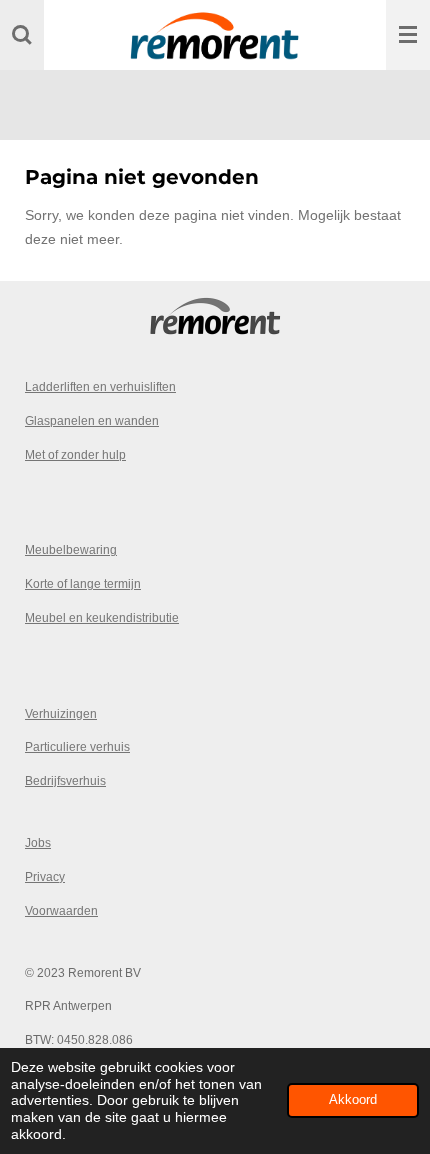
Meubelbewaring (71, 549)
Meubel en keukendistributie (102, 617)
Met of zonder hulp (75, 454)
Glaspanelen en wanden (92, 420)
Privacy (45, 876)
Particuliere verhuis (77, 746)
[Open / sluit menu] (408, 35)
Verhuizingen (61, 713)
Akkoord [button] (353, 1100)
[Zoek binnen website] (22, 35)
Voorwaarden (61, 910)
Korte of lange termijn (83, 583)
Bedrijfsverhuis (65, 780)
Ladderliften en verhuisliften (100, 386)
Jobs (38, 842)
